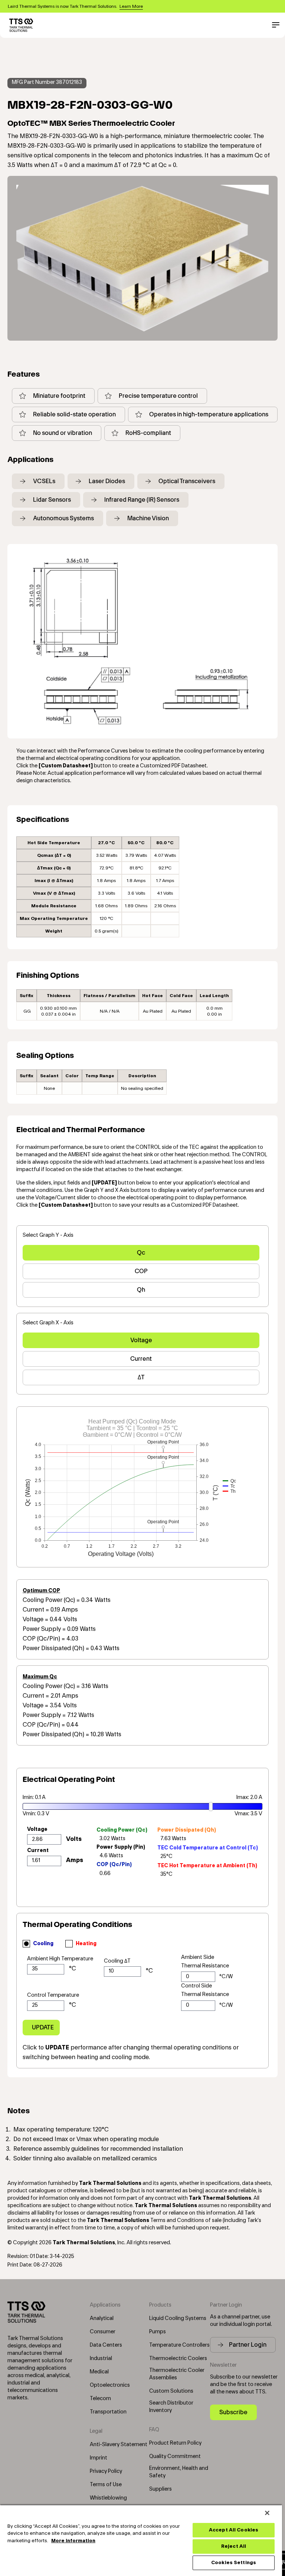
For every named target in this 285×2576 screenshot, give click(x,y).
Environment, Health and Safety (179, 2472)
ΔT (141, 1377)
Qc (141, 1253)
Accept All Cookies (234, 2530)
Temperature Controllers (179, 2345)
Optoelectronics (110, 2385)
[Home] (21, 25)
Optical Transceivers (187, 481)
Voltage (141, 1340)
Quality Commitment (175, 2457)
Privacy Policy (106, 2471)
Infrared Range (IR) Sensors (142, 500)
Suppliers (160, 2489)
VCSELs (44, 481)
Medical (99, 2372)
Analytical (102, 2318)
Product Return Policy (175, 2443)
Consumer (103, 2332)
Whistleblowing (108, 2498)
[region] (141, 2540)
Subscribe (233, 2412)
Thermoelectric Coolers (178, 2359)
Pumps (158, 2332)
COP (141, 1271)
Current (141, 1359)
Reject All (234, 2546)
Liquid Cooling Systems (178, 2318)
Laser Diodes (107, 481)
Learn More (131, 6)
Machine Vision (148, 518)
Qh (141, 1290)
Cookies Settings (234, 2563)
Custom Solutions (171, 2391)
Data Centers (106, 2345)
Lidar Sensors (52, 500)
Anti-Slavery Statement (119, 2445)
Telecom (100, 2399)
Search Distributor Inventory (171, 2407)
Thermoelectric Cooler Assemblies (177, 2374)
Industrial (101, 2359)
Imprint (99, 2458)
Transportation (108, 2412)
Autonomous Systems (63, 518)
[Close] (267, 2513)
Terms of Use (106, 2485)
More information (73, 2541)
